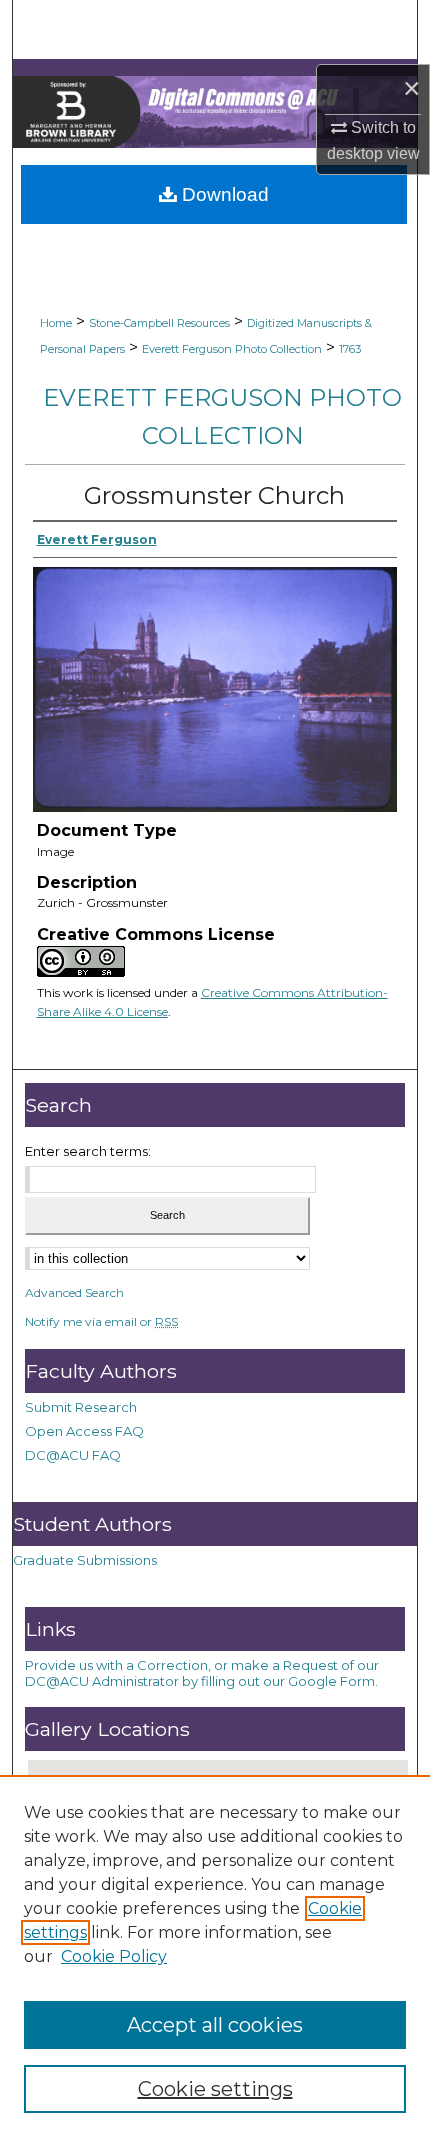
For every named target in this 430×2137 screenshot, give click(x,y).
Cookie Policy (114, 1956)
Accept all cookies (215, 2025)
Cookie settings (215, 2089)
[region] (215, 1956)
